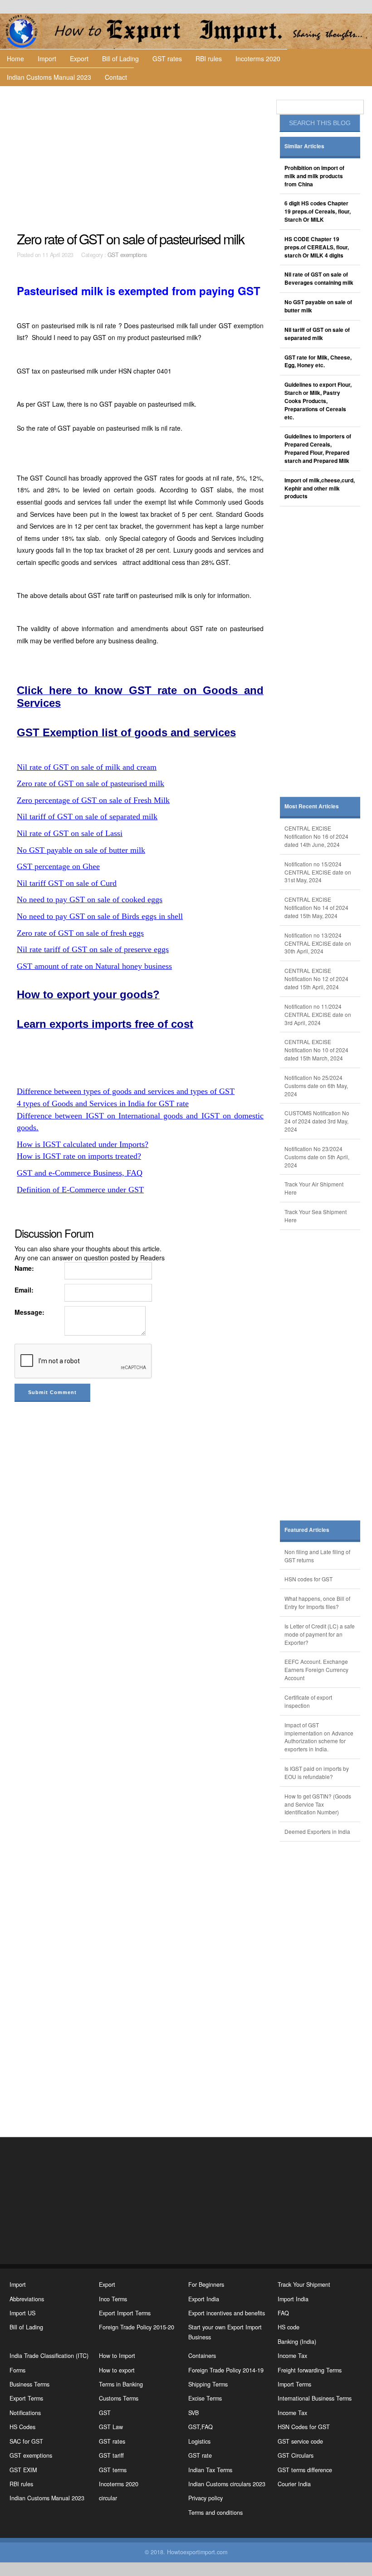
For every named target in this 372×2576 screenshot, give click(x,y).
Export (79, 58)
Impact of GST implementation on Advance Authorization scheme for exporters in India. (319, 1737)
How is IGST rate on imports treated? (79, 1156)
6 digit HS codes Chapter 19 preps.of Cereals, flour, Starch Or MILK (318, 211)
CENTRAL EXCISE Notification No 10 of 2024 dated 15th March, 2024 (316, 1050)
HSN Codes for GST (304, 2427)
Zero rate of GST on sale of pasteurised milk (91, 783)
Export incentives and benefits (227, 2313)
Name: (24, 1268)
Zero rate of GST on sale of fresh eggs (80, 933)
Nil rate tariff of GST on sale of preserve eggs (93, 949)
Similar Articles (304, 146)
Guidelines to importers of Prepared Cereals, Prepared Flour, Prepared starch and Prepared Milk (318, 449)
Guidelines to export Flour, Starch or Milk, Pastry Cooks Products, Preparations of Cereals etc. (318, 401)
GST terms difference (305, 2470)
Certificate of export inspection (308, 1701)
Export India (204, 2299)
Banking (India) (297, 2342)
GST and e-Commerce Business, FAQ (80, 1173)
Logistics (199, 2441)
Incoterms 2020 (258, 58)
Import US (22, 2313)
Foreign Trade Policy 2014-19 (226, 2370)
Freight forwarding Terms (310, 2370)
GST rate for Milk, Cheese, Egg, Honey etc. (318, 362)
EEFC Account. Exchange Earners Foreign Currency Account (316, 1670)
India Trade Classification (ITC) (49, 2356)
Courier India (294, 2484)
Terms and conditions (215, 2513)
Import (47, 58)
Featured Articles (307, 1530)
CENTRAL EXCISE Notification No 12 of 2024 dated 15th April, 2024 (316, 979)
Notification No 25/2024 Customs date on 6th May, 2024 (316, 1086)
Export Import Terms (125, 2313)
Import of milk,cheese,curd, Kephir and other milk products (320, 488)
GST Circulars (296, 2455)
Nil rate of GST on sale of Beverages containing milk (319, 279)
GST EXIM (23, 2470)
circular (108, 2498)
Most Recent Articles (312, 806)
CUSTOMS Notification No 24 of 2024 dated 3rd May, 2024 (317, 1121)
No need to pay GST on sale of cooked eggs (90, 899)
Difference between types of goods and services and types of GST (126, 1091)
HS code (289, 2327)
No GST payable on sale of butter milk (81, 850)
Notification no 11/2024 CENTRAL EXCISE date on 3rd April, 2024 (318, 1014)
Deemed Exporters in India (317, 1831)
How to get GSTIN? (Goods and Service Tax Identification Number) (318, 1804)
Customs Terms (119, 2398)
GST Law (111, 2427)
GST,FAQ (201, 2427)
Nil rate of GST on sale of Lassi (70, 833)
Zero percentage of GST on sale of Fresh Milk (93, 800)
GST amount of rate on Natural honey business (94, 966)
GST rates (167, 58)
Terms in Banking (121, 2384)
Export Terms (26, 2398)
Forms (17, 2370)
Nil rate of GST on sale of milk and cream (87, 767)
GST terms (113, 2470)
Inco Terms (113, 2299)
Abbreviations (27, 2299)
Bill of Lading (120, 58)
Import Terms (294, 2384)
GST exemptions (127, 255)
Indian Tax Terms (210, 2470)
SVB (193, 2413)
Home (15, 58)
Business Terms (29, 2384)
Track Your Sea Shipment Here (316, 1216)
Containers (202, 2356)
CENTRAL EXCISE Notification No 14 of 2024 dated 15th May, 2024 (316, 907)
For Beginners (206, 2284)
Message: (29, 1312)
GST (105, 2413)
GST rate (200, 2455)
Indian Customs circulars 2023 (227, 2484)
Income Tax (292, 2356)
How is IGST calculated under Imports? (83, 1144)
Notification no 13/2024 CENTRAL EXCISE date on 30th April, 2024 (318, 943)
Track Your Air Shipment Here (314, 1188)
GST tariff (111, 2455)
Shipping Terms (208, 2384)
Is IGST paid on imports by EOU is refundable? (317, 1772)
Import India (293, 2299)
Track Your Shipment (304, 2284)
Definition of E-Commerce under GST (80, 1190)
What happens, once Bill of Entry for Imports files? (317, 1602)
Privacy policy (206, 2498)
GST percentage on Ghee (58, 866)
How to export (117, 2370)
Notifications (25, 2413)
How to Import (117, 2356)
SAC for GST (26, 2441)
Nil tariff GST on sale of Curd (67, 883)
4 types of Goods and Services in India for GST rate (103, 1103)
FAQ (283, 2313)
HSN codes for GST (308, 1579)
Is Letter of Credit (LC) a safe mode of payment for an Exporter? (320, 1634)
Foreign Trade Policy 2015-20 (137, 2327)
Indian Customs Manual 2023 (49, 77)
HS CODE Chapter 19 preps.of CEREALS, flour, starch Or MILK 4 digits (317, 247)
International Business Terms (315, 2398)
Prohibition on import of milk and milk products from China (314, 176)
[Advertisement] (141, 159)
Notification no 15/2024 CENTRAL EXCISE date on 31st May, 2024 (318, 872)
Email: (24, 1290)
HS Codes (22, 2427)
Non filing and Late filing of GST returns (317, 1556)
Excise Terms (205, 2398)
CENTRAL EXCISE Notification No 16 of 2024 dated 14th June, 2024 (316, 836)
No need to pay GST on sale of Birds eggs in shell (100, 916)
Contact (116, 77)
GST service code (300, 2441)
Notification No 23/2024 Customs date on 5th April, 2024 (317, 1157)
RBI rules (209, 58)
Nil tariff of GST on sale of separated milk (87, 817)
